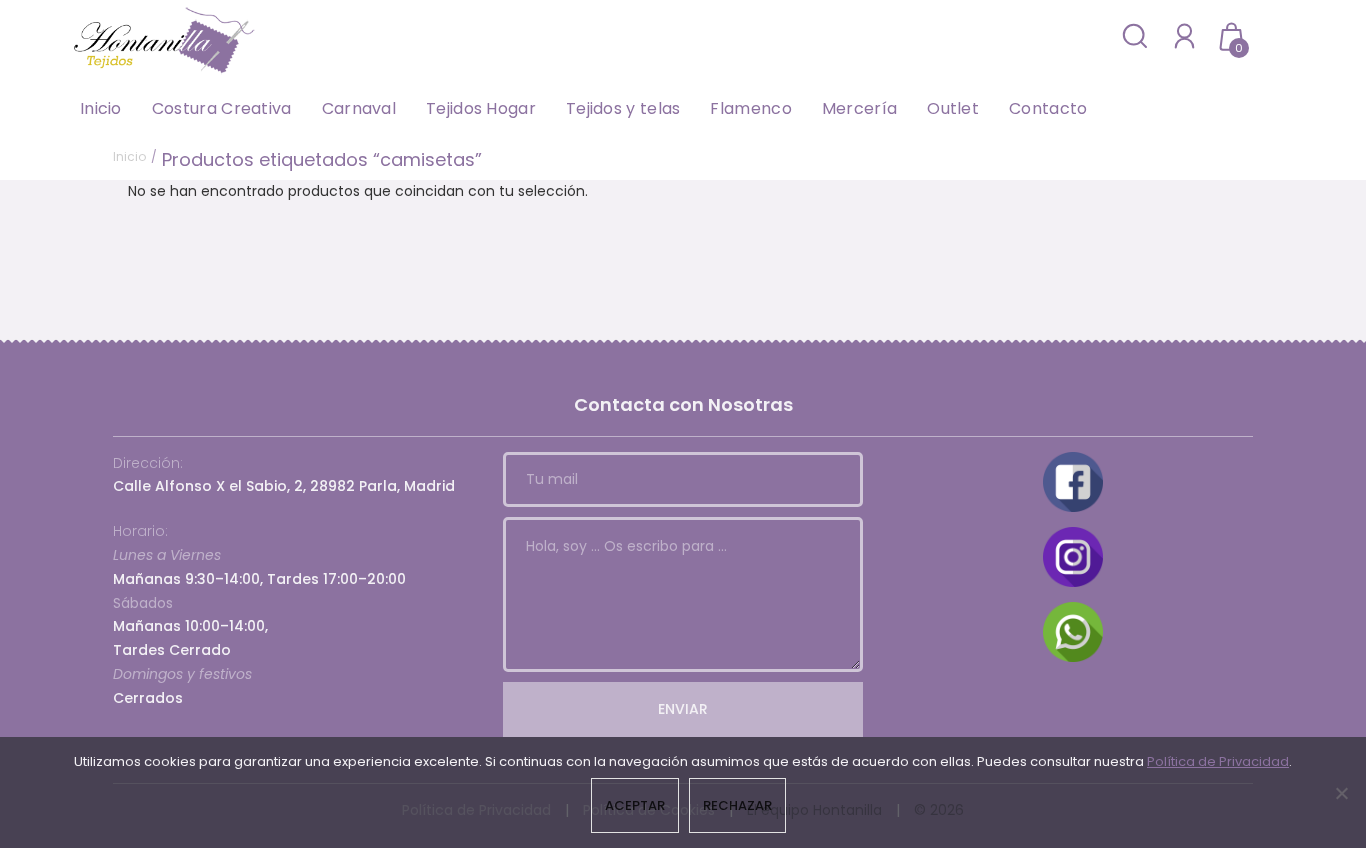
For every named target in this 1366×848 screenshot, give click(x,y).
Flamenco (750, 108)
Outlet (953, 108)
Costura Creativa (222, 108)
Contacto (1048, 108)
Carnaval (359, 108)
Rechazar (737, 805)
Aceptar (635, 805)
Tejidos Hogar (481, 108)
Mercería (859, 108)
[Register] (1184, 35)
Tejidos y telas (623, 108)
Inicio (101, 108)
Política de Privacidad (1218, 761)
